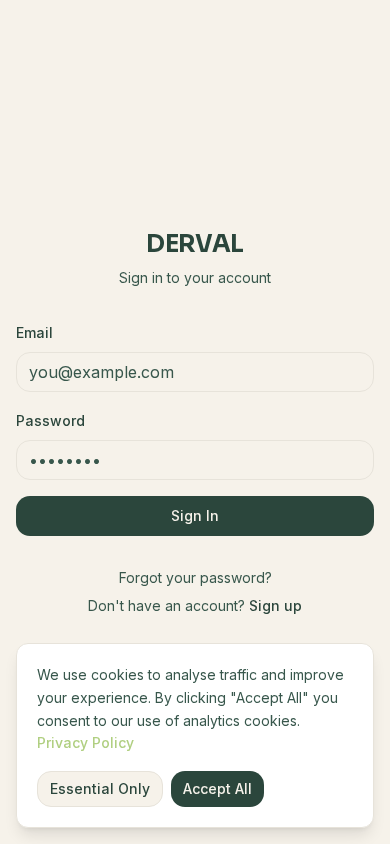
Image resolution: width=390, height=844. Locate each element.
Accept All (217, 788)
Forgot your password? (195, 577)
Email (34, 332)
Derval (194, 244)
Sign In (195, 515)
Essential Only (100, 788)
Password (50, 420)
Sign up (275, 605)
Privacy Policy (85, 742)
